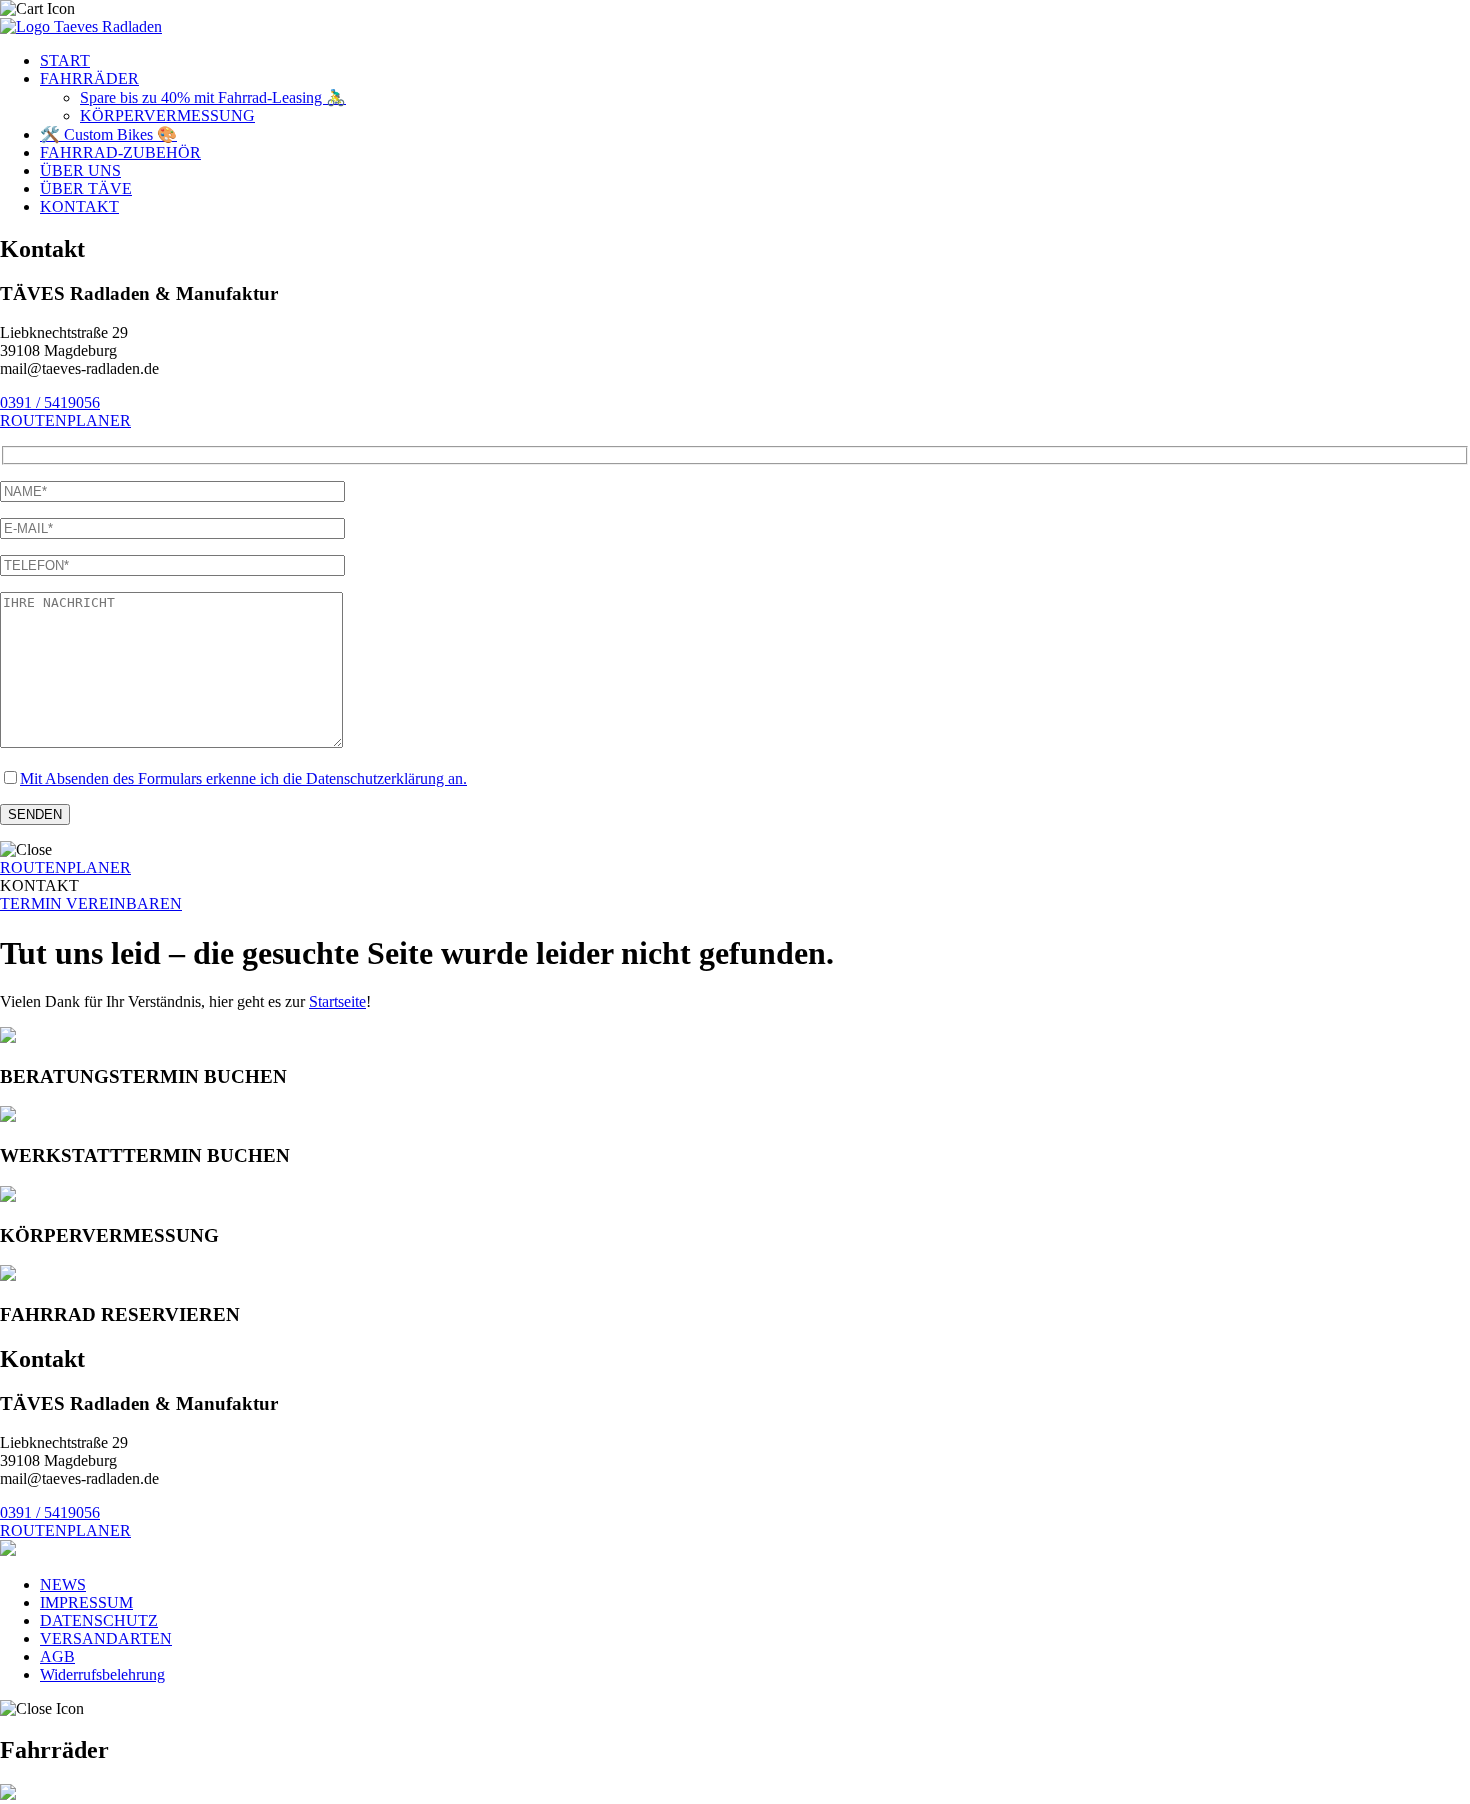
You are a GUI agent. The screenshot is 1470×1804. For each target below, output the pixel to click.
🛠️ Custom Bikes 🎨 (108, 134)
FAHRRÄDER (89, 78)
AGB (57, 1656)
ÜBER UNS (80, 170)
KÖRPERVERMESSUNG (167, 115)
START (65, 60)
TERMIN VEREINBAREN (91, 903)
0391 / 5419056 (50, 402)
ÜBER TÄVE (86, 188)
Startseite (337, 1001)
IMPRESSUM (86, 1602)
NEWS (63, 1584)
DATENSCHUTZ (99, 1620)
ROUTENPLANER (65, 420)
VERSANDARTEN (106, 1638)
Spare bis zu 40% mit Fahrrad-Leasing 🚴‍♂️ (213, 97)
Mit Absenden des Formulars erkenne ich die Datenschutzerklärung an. (243, 778)
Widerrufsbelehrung (102, 1674)
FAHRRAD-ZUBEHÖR (120, 152)
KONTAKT (79, 206)
